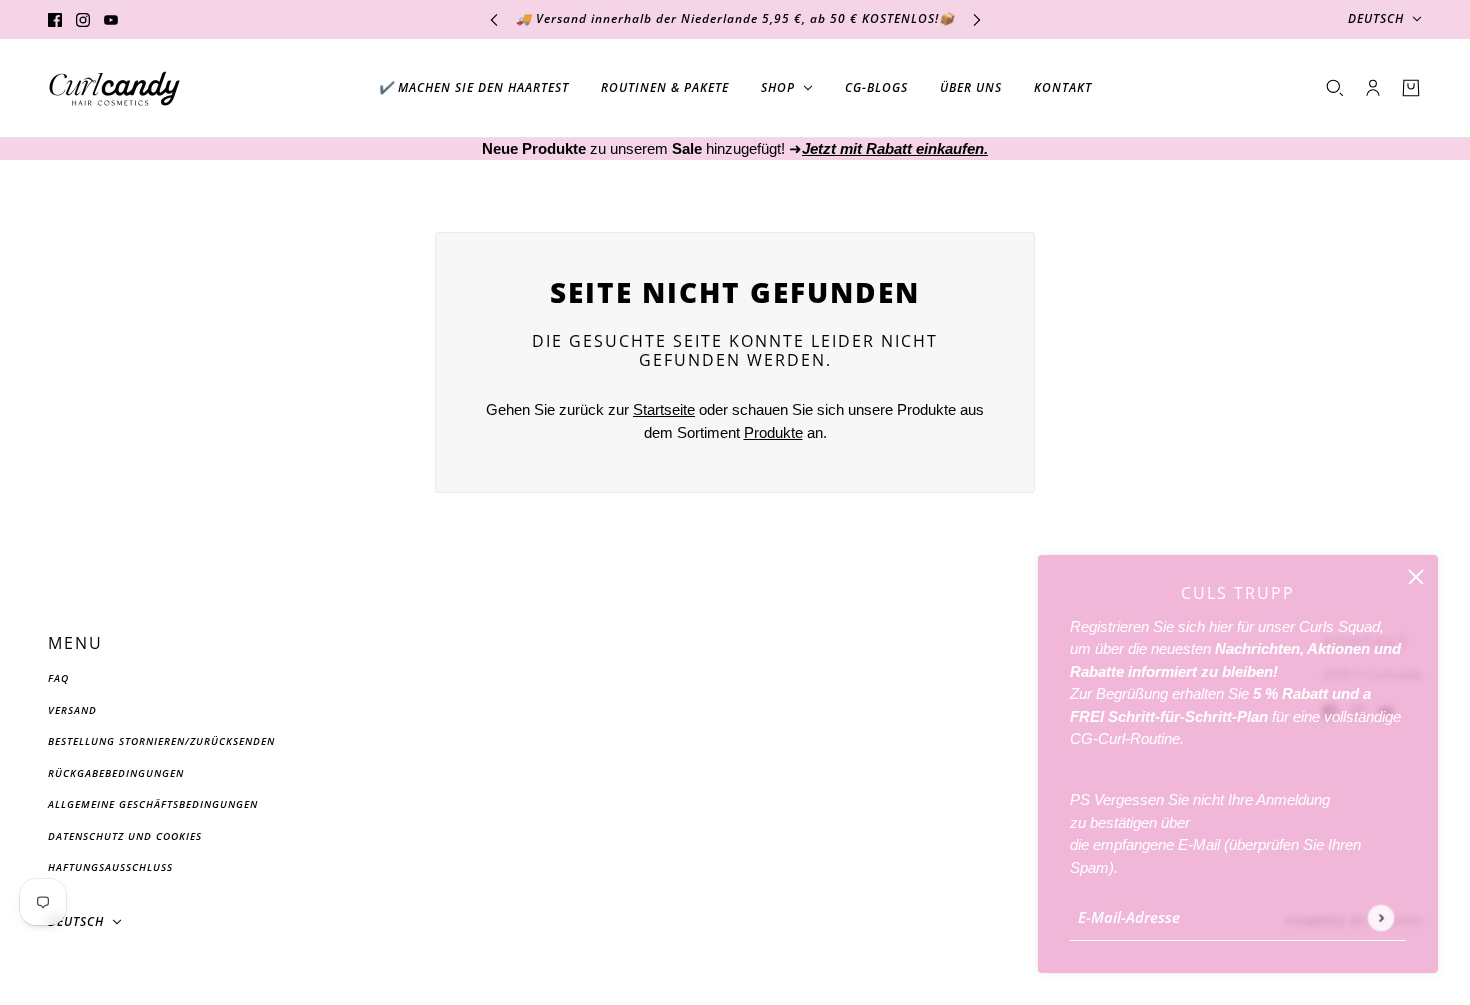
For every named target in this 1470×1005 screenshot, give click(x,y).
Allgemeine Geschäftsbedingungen (153, 804)
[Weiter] (977, 19)
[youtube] (111, 19)
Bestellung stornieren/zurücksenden (161, 741)
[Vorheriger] (494, 19)
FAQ (58, 678)
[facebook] (55, 19)
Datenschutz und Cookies (125, 836)
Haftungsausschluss (110, 867)
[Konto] (1373, 88)
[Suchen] (1335, 88)
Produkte (773, 432)
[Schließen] (1416, 577)
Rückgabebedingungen (116, 773)
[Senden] (1380, 917)
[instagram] (83, 19)
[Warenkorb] (1411, 88)
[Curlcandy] (114, 88)
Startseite (664, 409)
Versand (72, 710)
